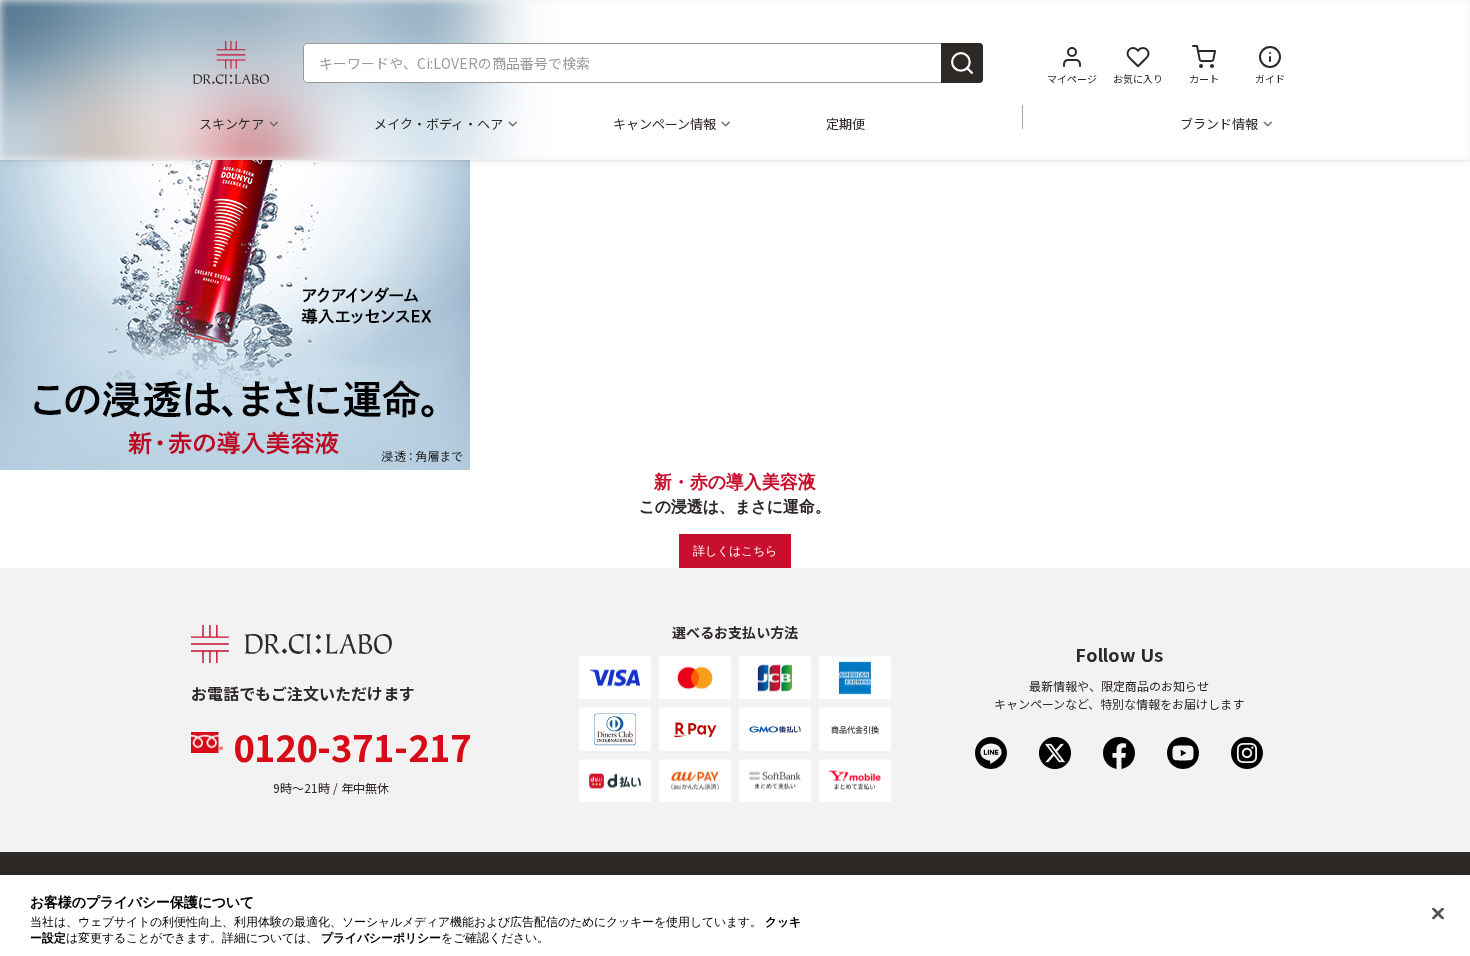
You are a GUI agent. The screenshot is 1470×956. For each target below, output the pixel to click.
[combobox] (643, 63)
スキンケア (231, 124)
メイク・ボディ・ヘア (438, 124)
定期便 (845, 124)
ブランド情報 (1219, 124)
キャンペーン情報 (664, 124)
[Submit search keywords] (962, 63)
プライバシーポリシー (381, 938)
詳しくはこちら (735, 550)
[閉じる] (1438, 914)
